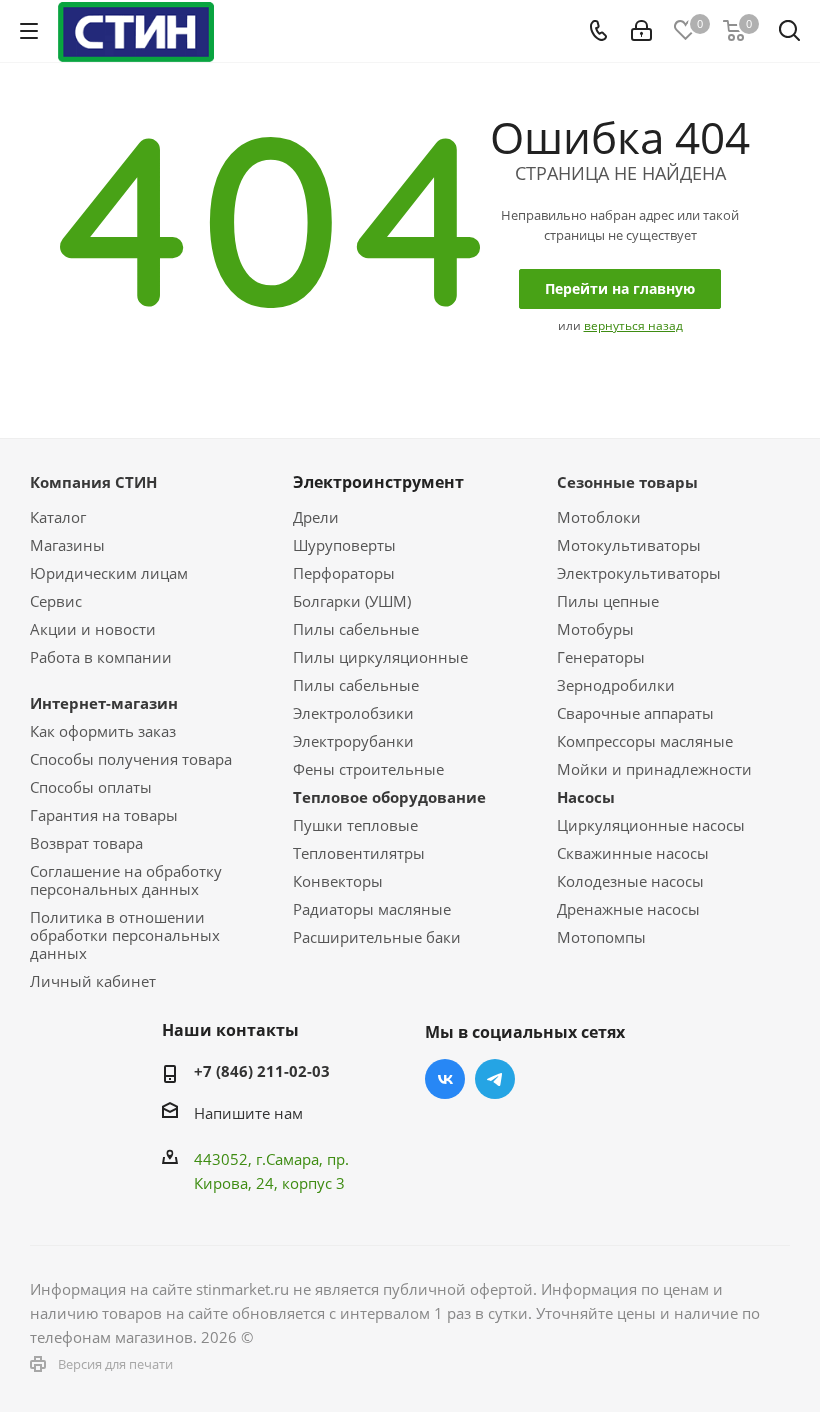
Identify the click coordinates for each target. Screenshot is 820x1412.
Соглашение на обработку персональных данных (126, 880)
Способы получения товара (131, 759)
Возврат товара (86, 843)
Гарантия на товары (104, 815)
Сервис (56, 601)
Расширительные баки (377, 937)
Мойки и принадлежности (654, 769)
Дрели (316, 517)
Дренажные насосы (628, 909)
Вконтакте (445, 1079)
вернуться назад (633, 325)
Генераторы (601, 657)
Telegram (495, 1079)
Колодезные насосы (630, 881)
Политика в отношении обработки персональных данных (125, 935)
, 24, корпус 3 (296, 1183)
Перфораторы (344, 573)
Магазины (67, 545)
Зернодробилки (616, 685)
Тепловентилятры (359, 853)
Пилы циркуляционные (380, 657)
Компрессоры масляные (645, 741)
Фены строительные (368, 769)
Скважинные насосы (633, 853)
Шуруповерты (344, 545)
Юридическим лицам (109, 573)
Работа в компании (101, 657)
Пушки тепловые (355, 825)
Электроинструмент (378, 482)
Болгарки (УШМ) (352, 601)
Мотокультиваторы (629, 545)
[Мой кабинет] (641, 31)
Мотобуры (595, 629)
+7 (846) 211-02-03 (262, 1071)
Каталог (58, 517)
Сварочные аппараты (635, 713)
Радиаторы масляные (372, 909)
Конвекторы (338, 881)
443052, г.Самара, (260, 1159)
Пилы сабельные (356, 629)
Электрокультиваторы (639, 573)
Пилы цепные (608, 601)
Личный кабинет (93, 981)
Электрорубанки (353, 741)
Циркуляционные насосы (651, 825)
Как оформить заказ (103, 731)
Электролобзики (353, 713)
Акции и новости (93, 629)
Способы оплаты (91, 787)
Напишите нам (248, 1113)
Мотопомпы (601, 937)
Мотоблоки (599, 517)
